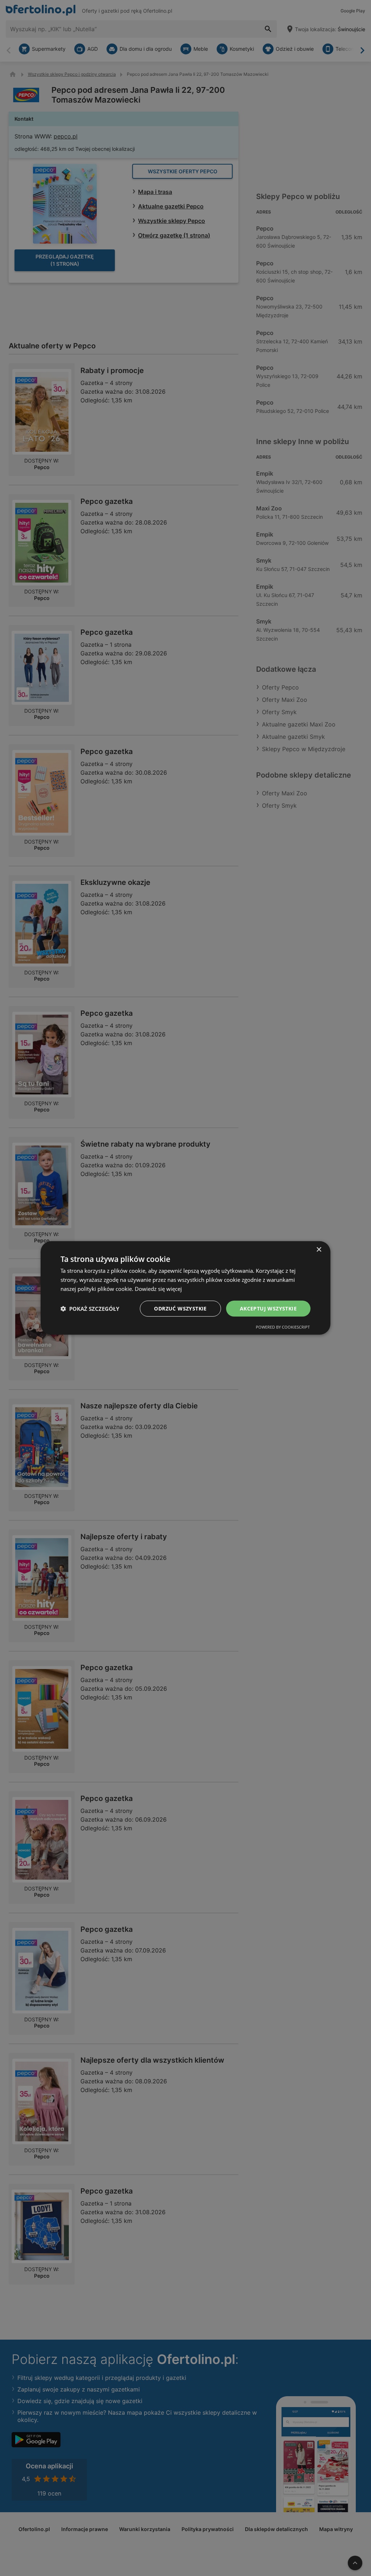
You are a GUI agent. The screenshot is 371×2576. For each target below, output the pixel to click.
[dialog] (185, 1288)
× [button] (319, 1250)
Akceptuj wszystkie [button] (268, 1308)
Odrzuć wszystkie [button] (180, 1308)
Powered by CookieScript (283, 1327)
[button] (90, 1309)
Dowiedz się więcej (158, 1289)
